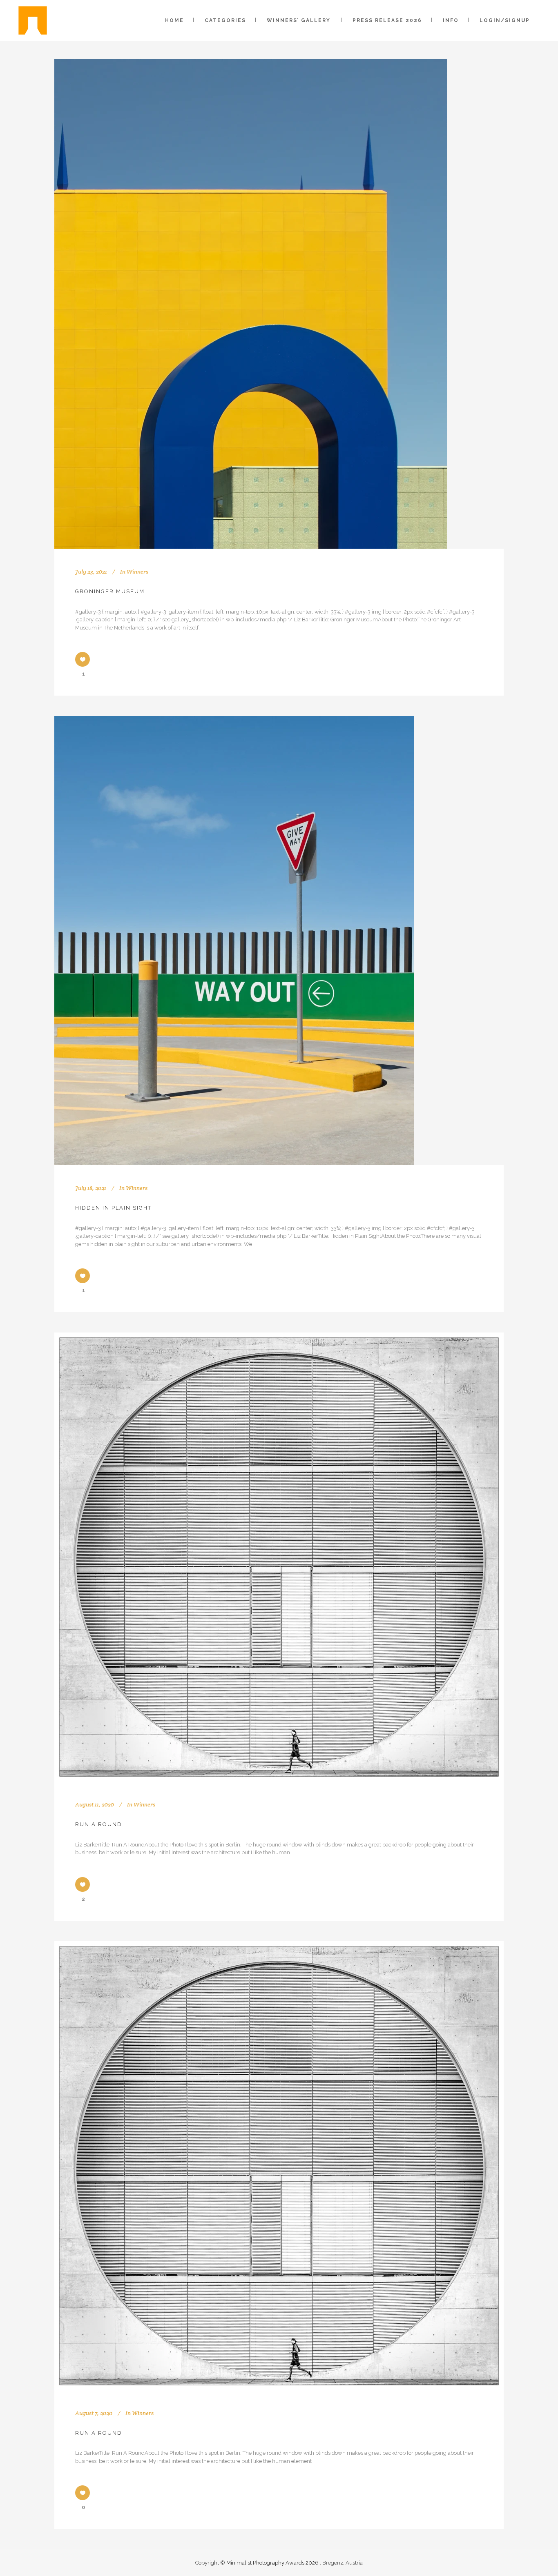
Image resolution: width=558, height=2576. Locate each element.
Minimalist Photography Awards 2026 (273, 2563)
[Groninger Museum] (251, 304)
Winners (137, 572)
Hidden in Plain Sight (113, 1208)
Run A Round (99, 1824)
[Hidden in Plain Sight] (234, 941)
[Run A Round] (279, 1557)
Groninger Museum (110, 591)
